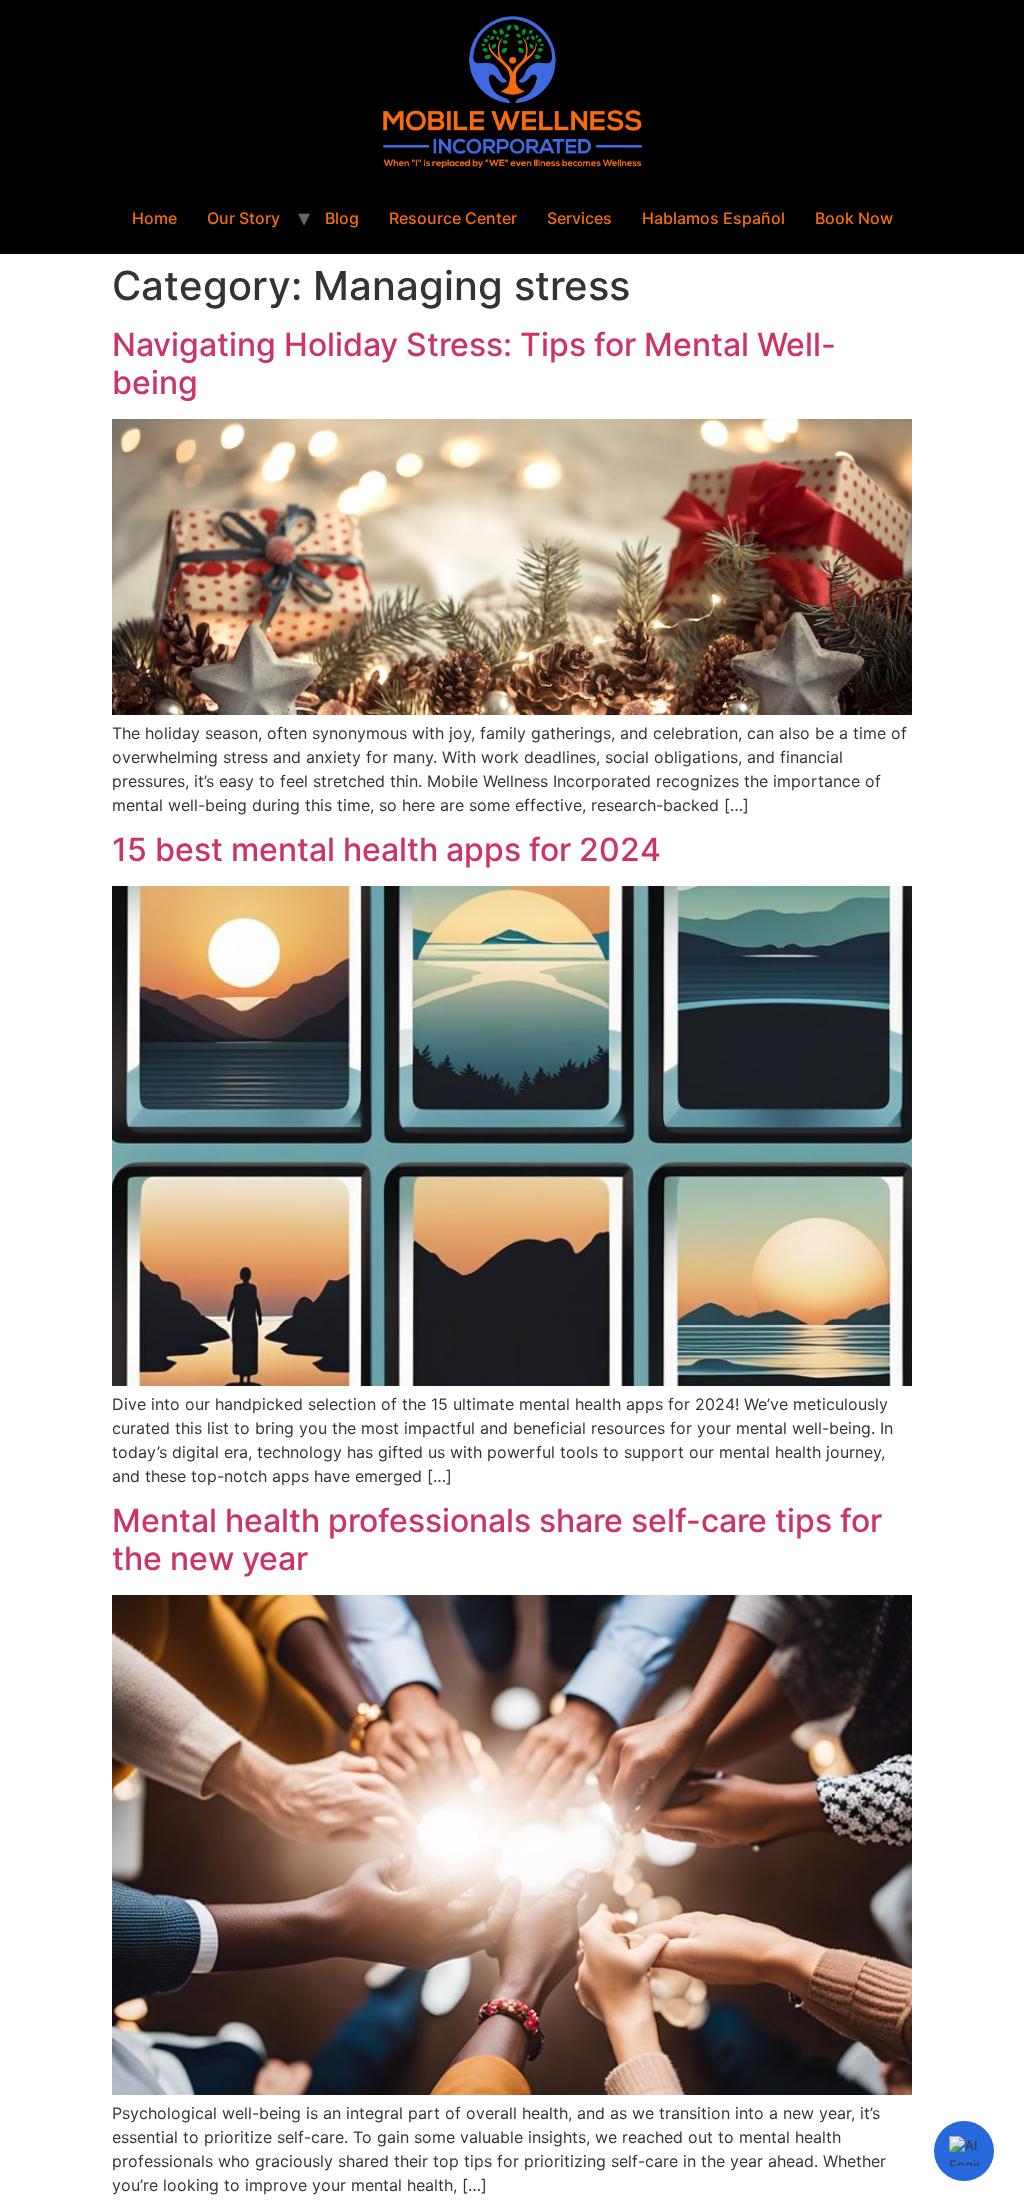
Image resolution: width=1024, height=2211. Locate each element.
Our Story (243, 218)
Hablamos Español (713, 218)
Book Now (854, 218)
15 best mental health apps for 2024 (386, 849)
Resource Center (453, 218)
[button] (964, 2151)
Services (579, 218)
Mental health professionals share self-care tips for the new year (497, 1539)
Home (154, 218)
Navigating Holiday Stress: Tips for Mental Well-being (474, 363)
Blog (342, 218)
